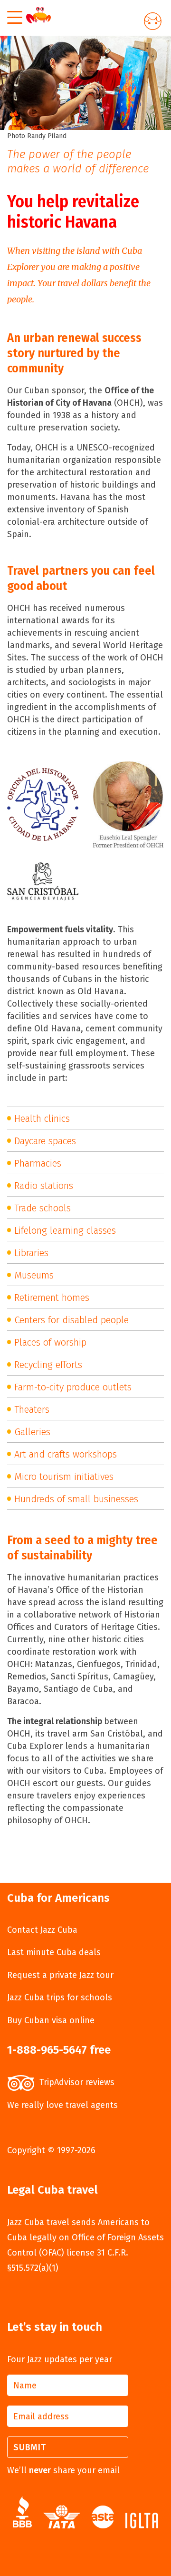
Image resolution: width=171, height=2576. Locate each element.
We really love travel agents (62, 2105)
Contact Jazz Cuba (42, 1930)
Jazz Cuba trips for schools (60, 1997)
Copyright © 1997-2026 (51, 2150)
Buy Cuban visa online (51, 2020)
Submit (30, 2447)
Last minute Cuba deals (54, 1952)
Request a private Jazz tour (60, 1975)
